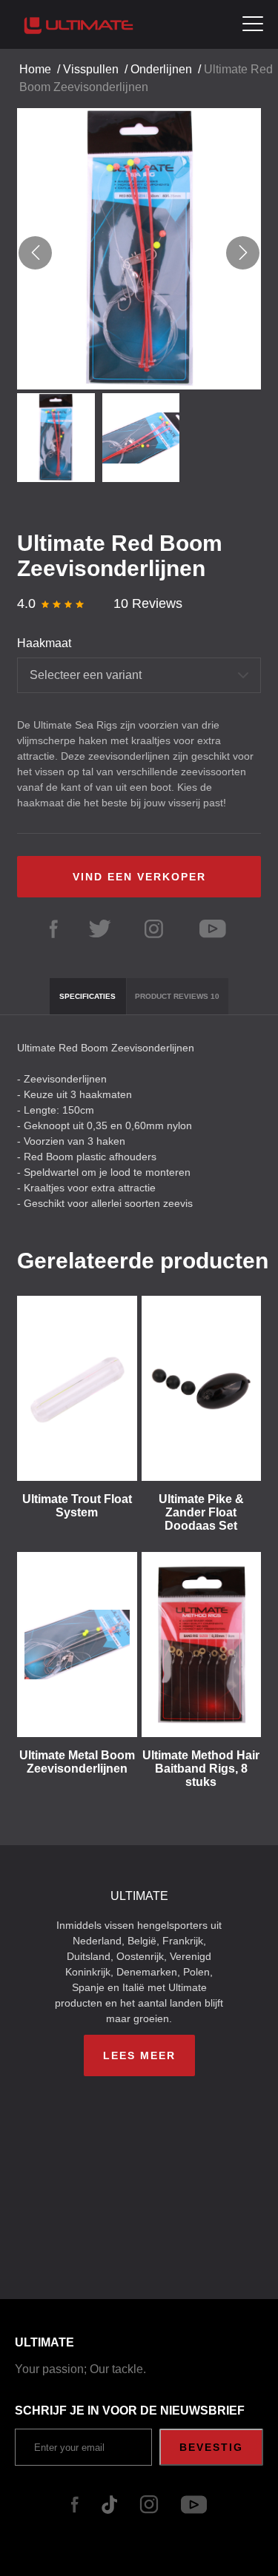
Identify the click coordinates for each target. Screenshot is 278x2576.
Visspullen (91, 69)
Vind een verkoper (139, 877)
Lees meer (139, 2055)
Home (35, 69)
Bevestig (211, 2447)
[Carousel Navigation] (139, 253)
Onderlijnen (161, 69)
